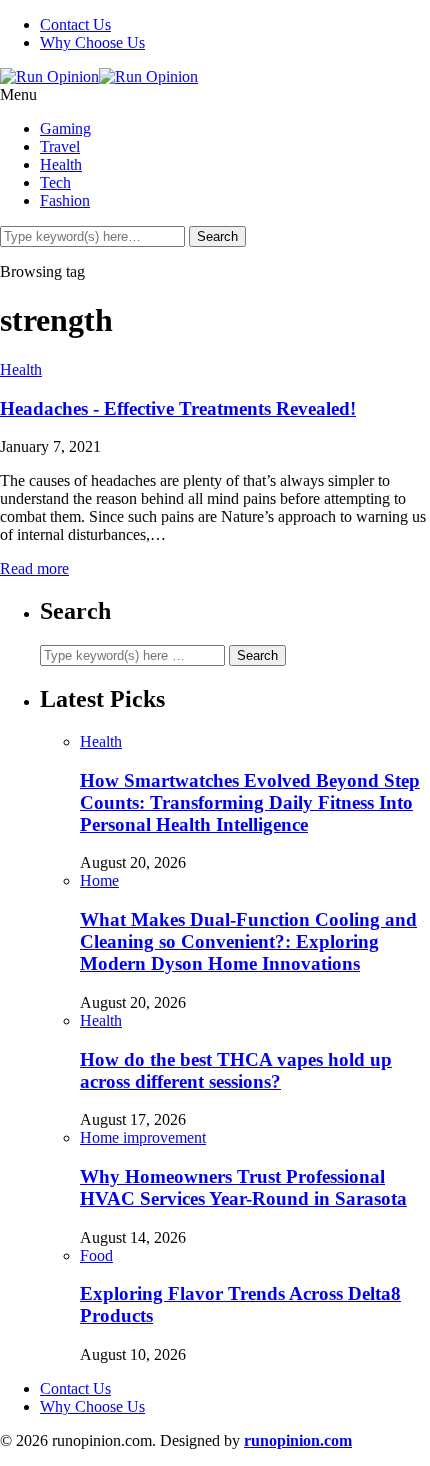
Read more (34, 568)
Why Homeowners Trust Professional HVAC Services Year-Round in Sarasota (243, 1187)
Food (96, 1255)
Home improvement (143, 1137)
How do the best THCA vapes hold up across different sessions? (236, 1070)
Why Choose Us (92, 42)
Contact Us (75, 24)
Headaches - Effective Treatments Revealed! (178, 408)
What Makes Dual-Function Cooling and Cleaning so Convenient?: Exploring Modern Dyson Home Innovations (248, 941)
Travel (60, 146)
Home (99, 880)
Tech (55, 182)
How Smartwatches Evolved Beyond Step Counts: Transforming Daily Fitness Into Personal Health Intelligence (250, 802)
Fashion (65, 200)
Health (61, 164)
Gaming (65, 128)
